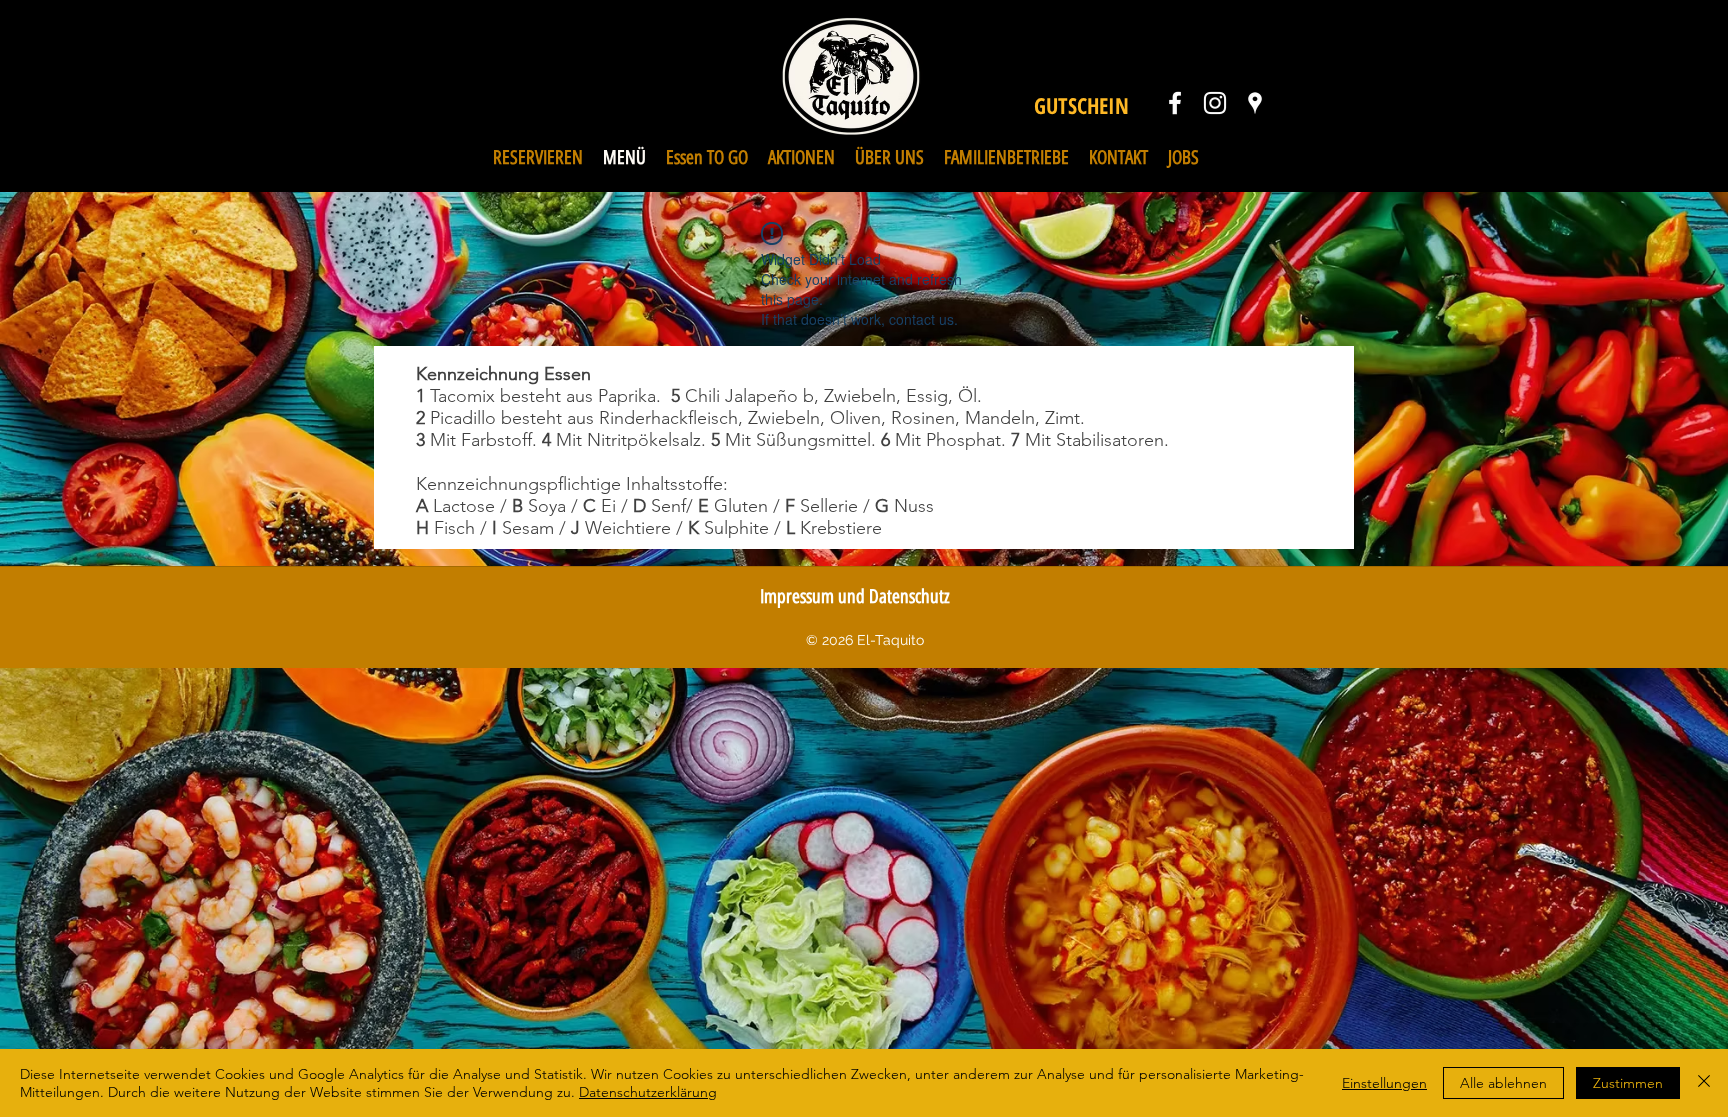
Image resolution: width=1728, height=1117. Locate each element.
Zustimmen (1628, 1083)
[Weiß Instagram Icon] (1215, 103)
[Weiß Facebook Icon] (1175, 103)
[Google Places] (1255, 103)
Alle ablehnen (1503, 1083)
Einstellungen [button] (1384, 1083)
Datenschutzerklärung (648, 1092)
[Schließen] (1704, 1083)
